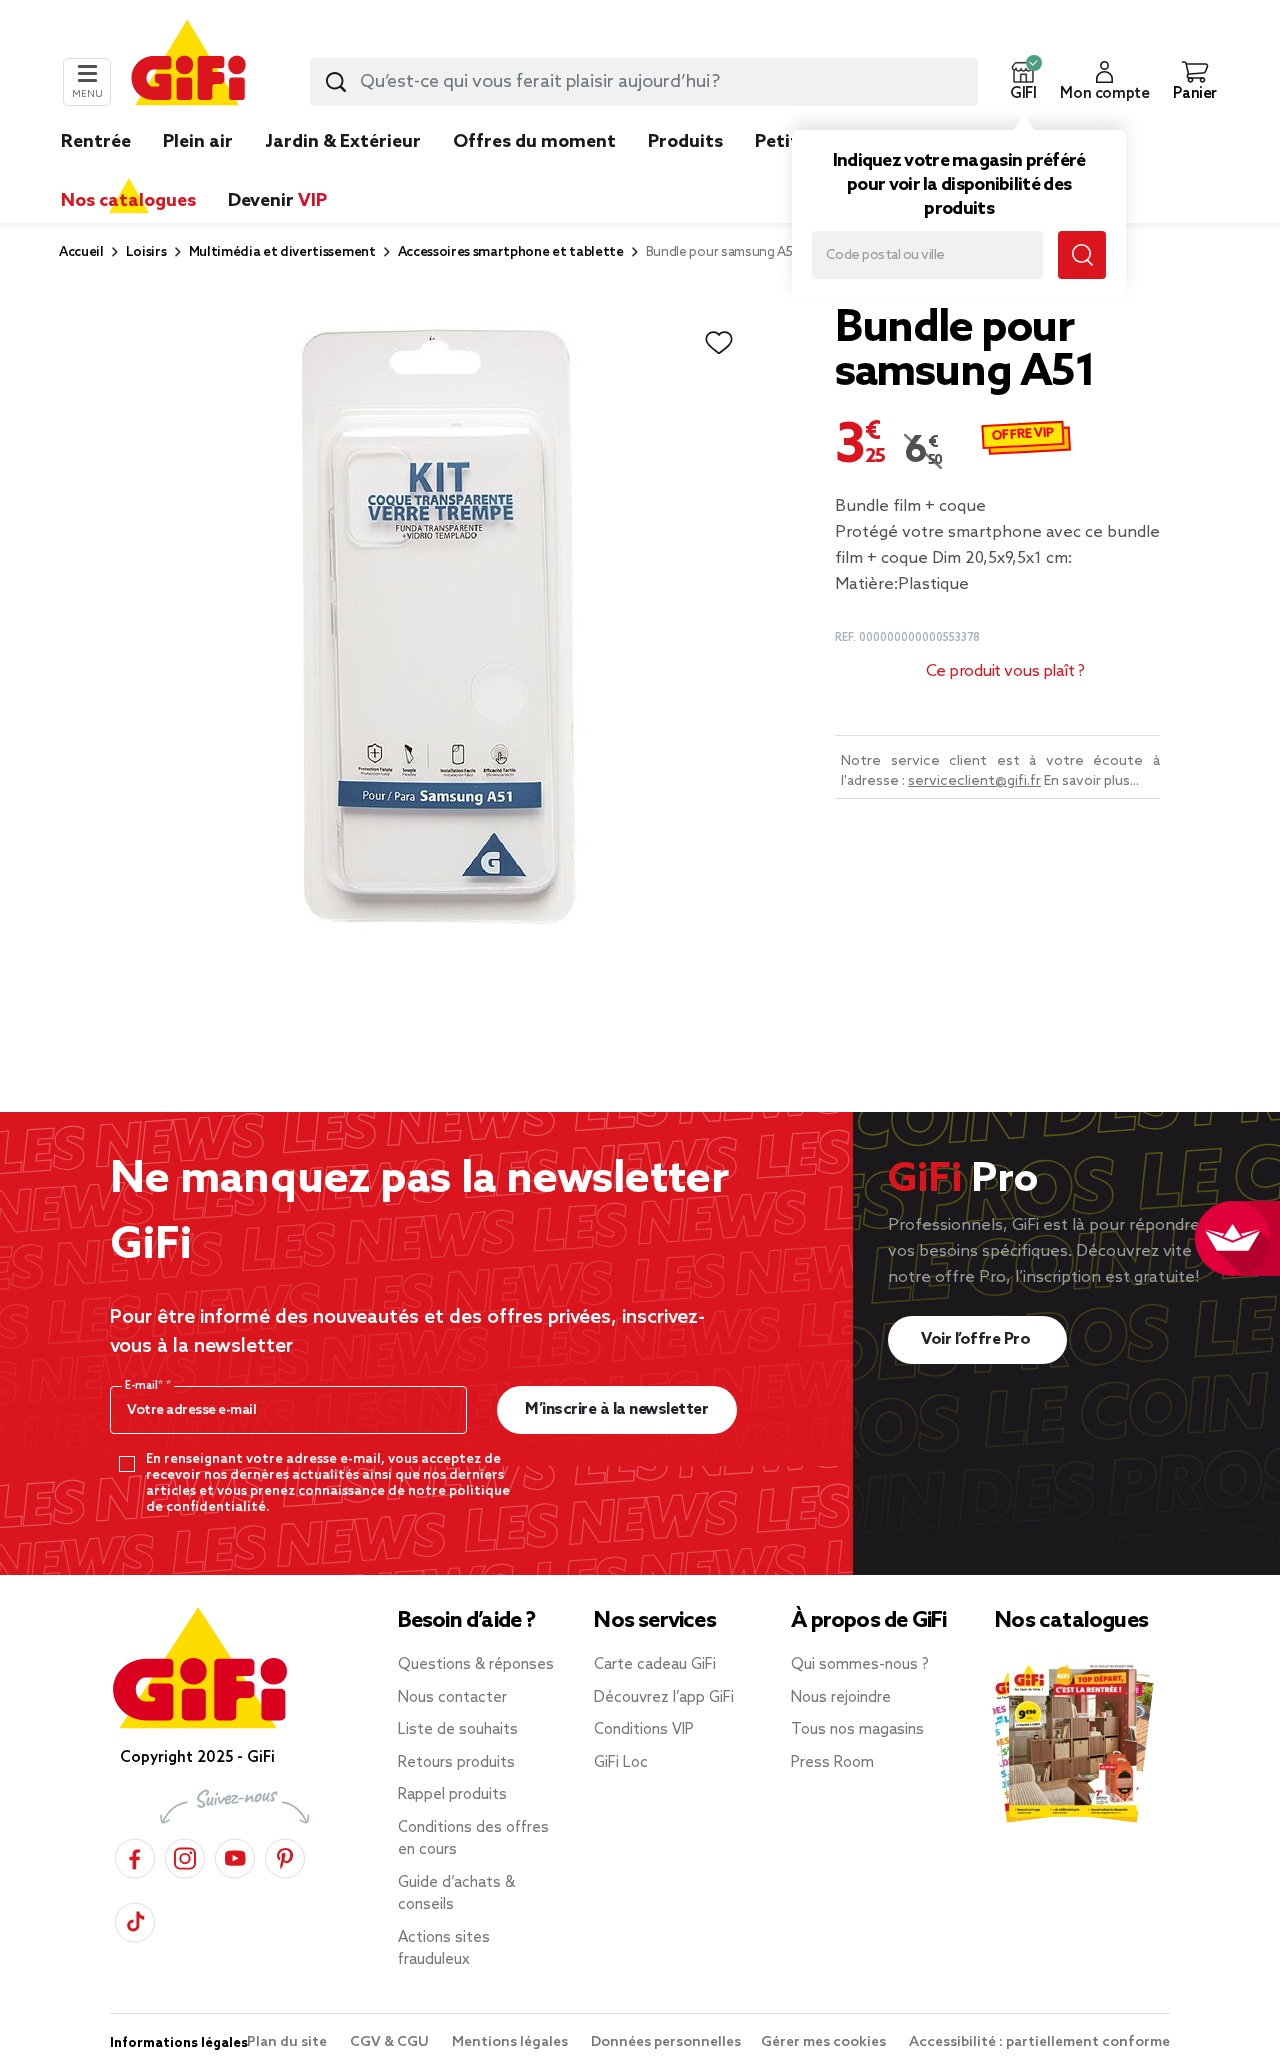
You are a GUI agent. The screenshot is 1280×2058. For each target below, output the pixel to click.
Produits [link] (685, 142)
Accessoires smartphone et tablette (511, 252)
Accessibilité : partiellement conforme (1039, 2042)
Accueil (81, 252)
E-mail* (145, 1386)
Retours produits (456, 1763)
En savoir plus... (1091, 781)
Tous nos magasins (857, 1730)
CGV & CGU (391, 2042)
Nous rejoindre (841, 1698)
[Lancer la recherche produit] (336, 82)
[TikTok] (135, 1919)
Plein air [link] (198, 142)
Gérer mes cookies (825, 2042)
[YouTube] (235, 1855)
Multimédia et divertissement (282, 252)
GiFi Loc (621, 1763)
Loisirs (146, 252)
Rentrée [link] (96, 142)
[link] (685, 172)
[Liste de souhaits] (719, 343)
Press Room (832, 1763)
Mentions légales (511, 2042)
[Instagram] (185, 1855)
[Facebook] (135, 1855)
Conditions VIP (644, 1730)
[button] (1023, 82)
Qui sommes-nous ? (860, 1665)
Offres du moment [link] (534, 142)
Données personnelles (666, 2042)
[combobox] (644, 82)
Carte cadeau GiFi (655, 1665)
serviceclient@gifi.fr (974, 781)
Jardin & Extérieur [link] (343, 142)
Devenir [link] (277, 201)
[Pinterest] (285, 1855)
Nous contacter (452, 1698)
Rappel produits (452, 1795)
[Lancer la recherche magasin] (1082, 255)
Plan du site (288, 2042)
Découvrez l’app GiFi (664, 1698)
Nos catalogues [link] (128, 201)
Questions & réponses (476, 1665)
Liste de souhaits (458, 1730)
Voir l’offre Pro (977, 1339)
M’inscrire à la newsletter (616, 1409)
